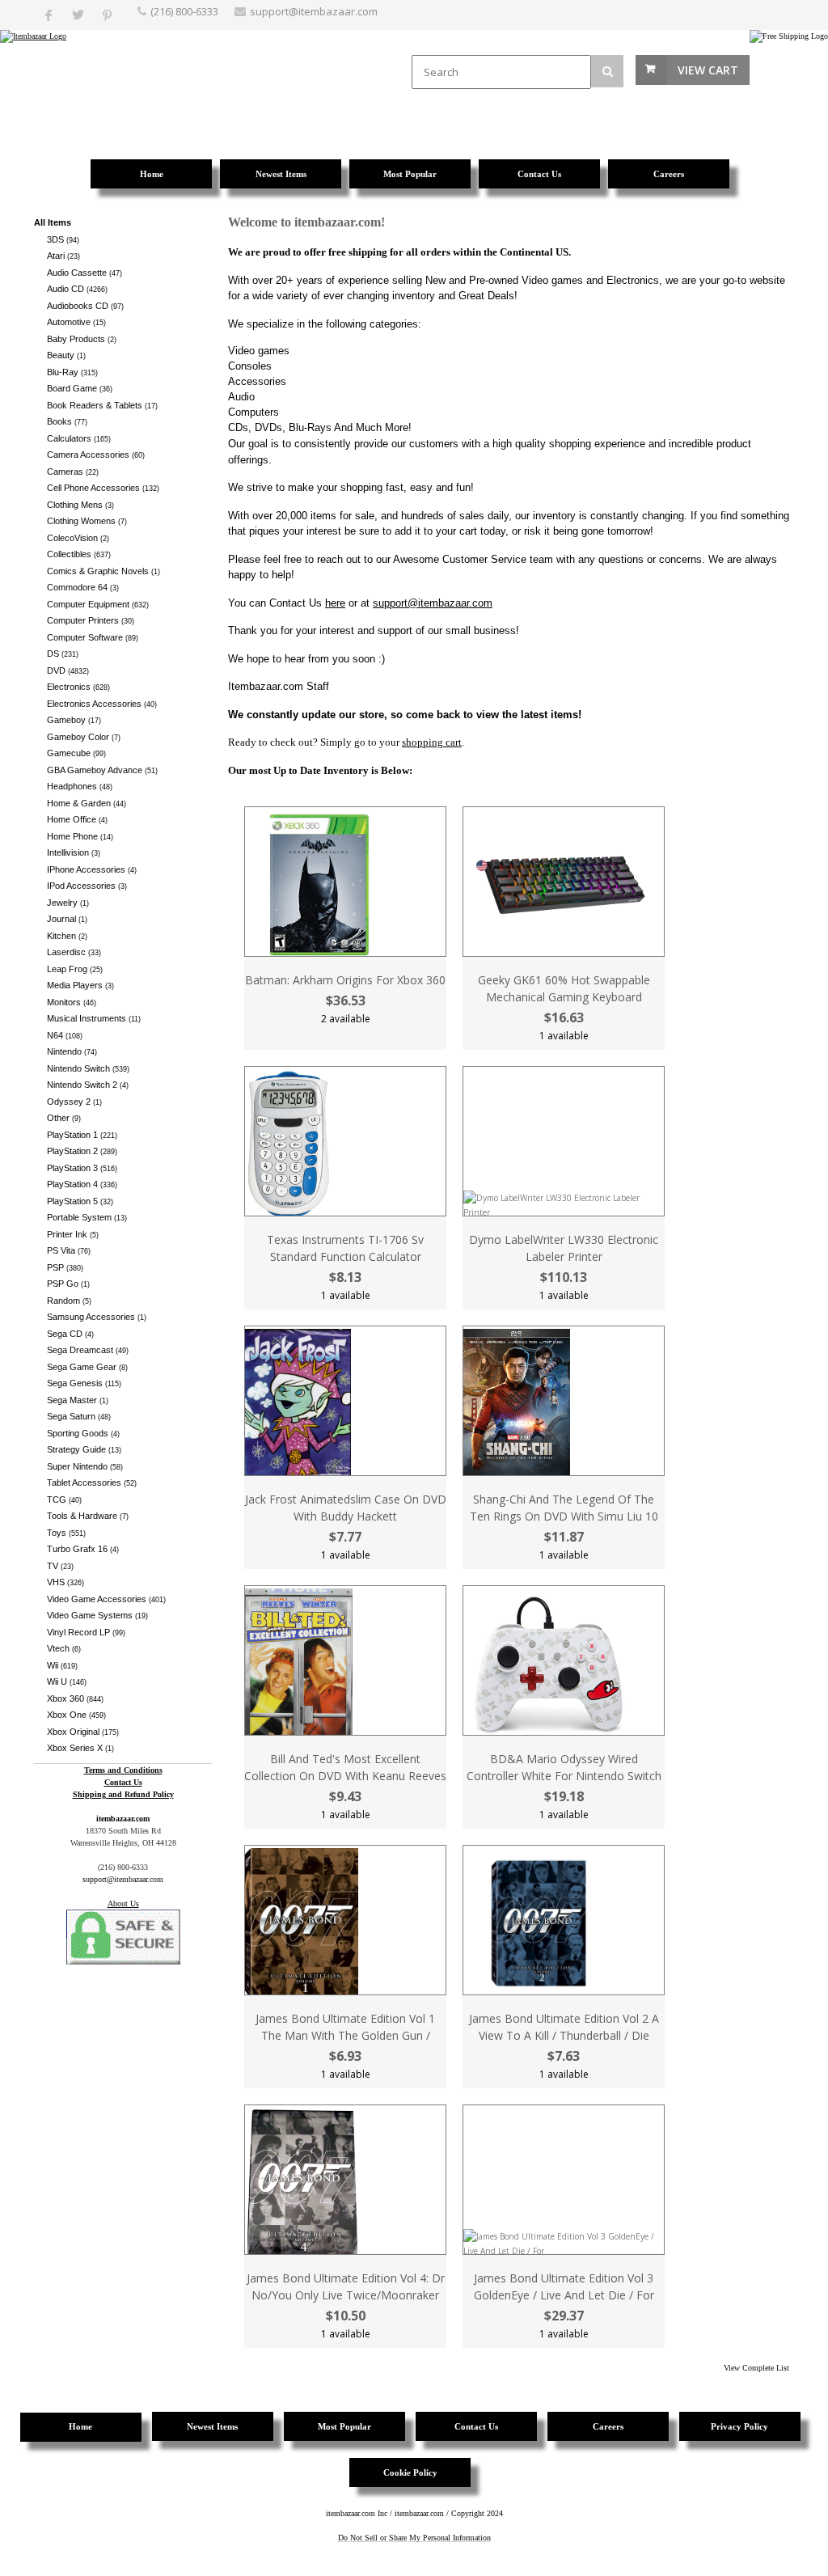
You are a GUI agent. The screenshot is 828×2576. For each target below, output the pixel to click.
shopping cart (432, 742)
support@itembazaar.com (314, 11)
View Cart (708, 70)
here (335, 603)
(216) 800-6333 (184, 11)
